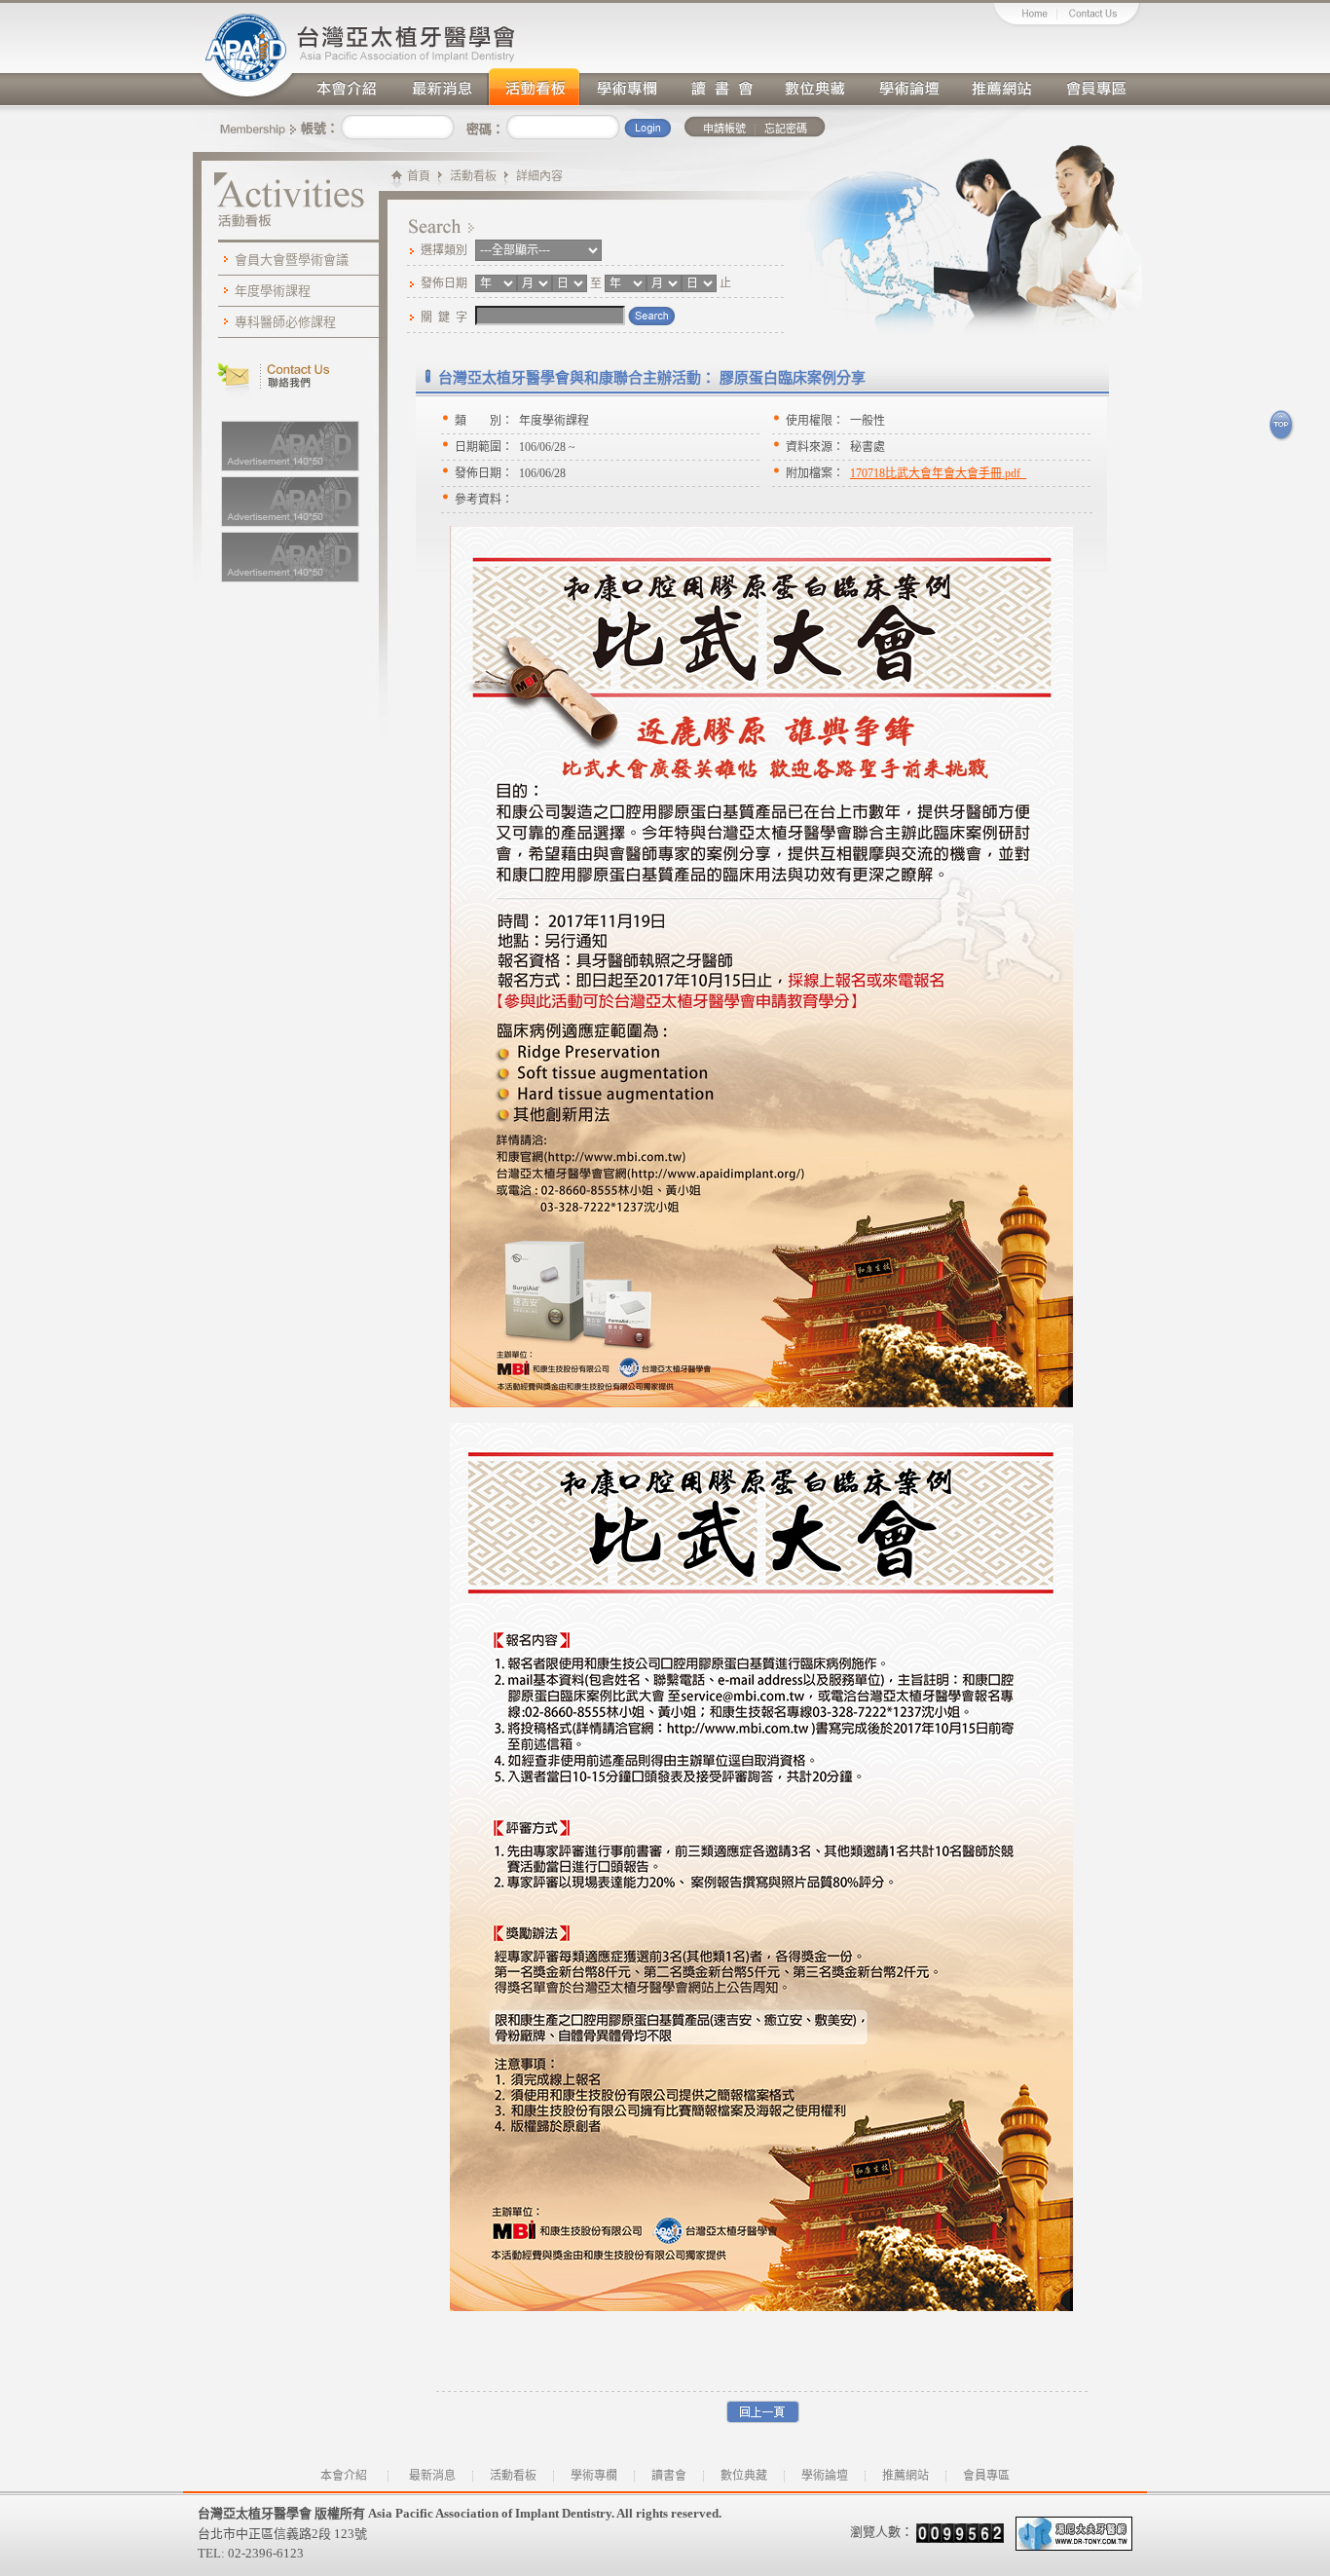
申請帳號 (724, 129)
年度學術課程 (273, 291)
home (1025, 16)
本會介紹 (347, 85)
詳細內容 (539, 176)
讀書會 (720, 85)
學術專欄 (627, 85)
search (652, 317)
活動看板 (534, 85)
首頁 (419, 176)
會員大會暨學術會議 (292, 260)
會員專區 (1094, 85)
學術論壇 (907, 85)
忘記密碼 (786, 129)
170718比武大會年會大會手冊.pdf (935, 473)
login (647, 130)
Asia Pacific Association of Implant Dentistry (411, 32)
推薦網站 (1001, 85)
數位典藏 (814, 85)
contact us (1100, 16)
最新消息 (440, 85)
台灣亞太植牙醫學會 (246, 53)
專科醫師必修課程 (285, 322)
